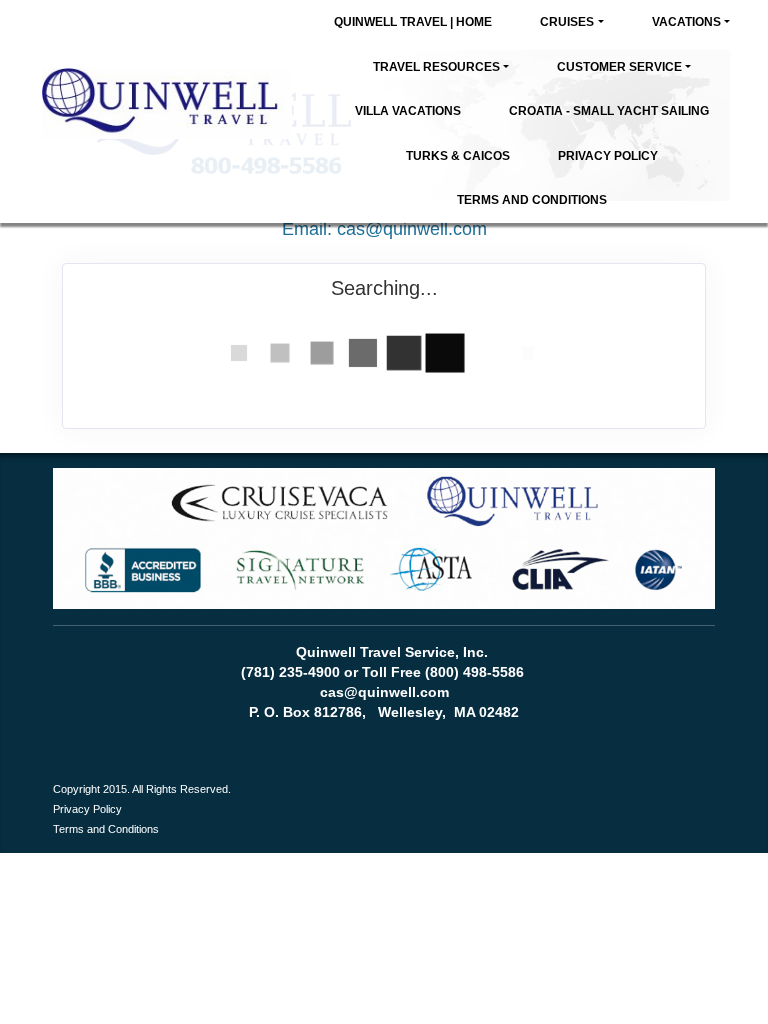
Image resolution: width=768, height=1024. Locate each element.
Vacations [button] (686, 22)
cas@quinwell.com (412, 229)
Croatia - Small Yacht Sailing (609, 111)
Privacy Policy (608, 156)
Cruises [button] (567, 22)
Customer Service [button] (619, 67)
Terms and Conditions (532, 200)
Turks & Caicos (458, 156)
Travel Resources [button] (436, 67)
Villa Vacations (408, 111)
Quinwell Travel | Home (413, 22)
